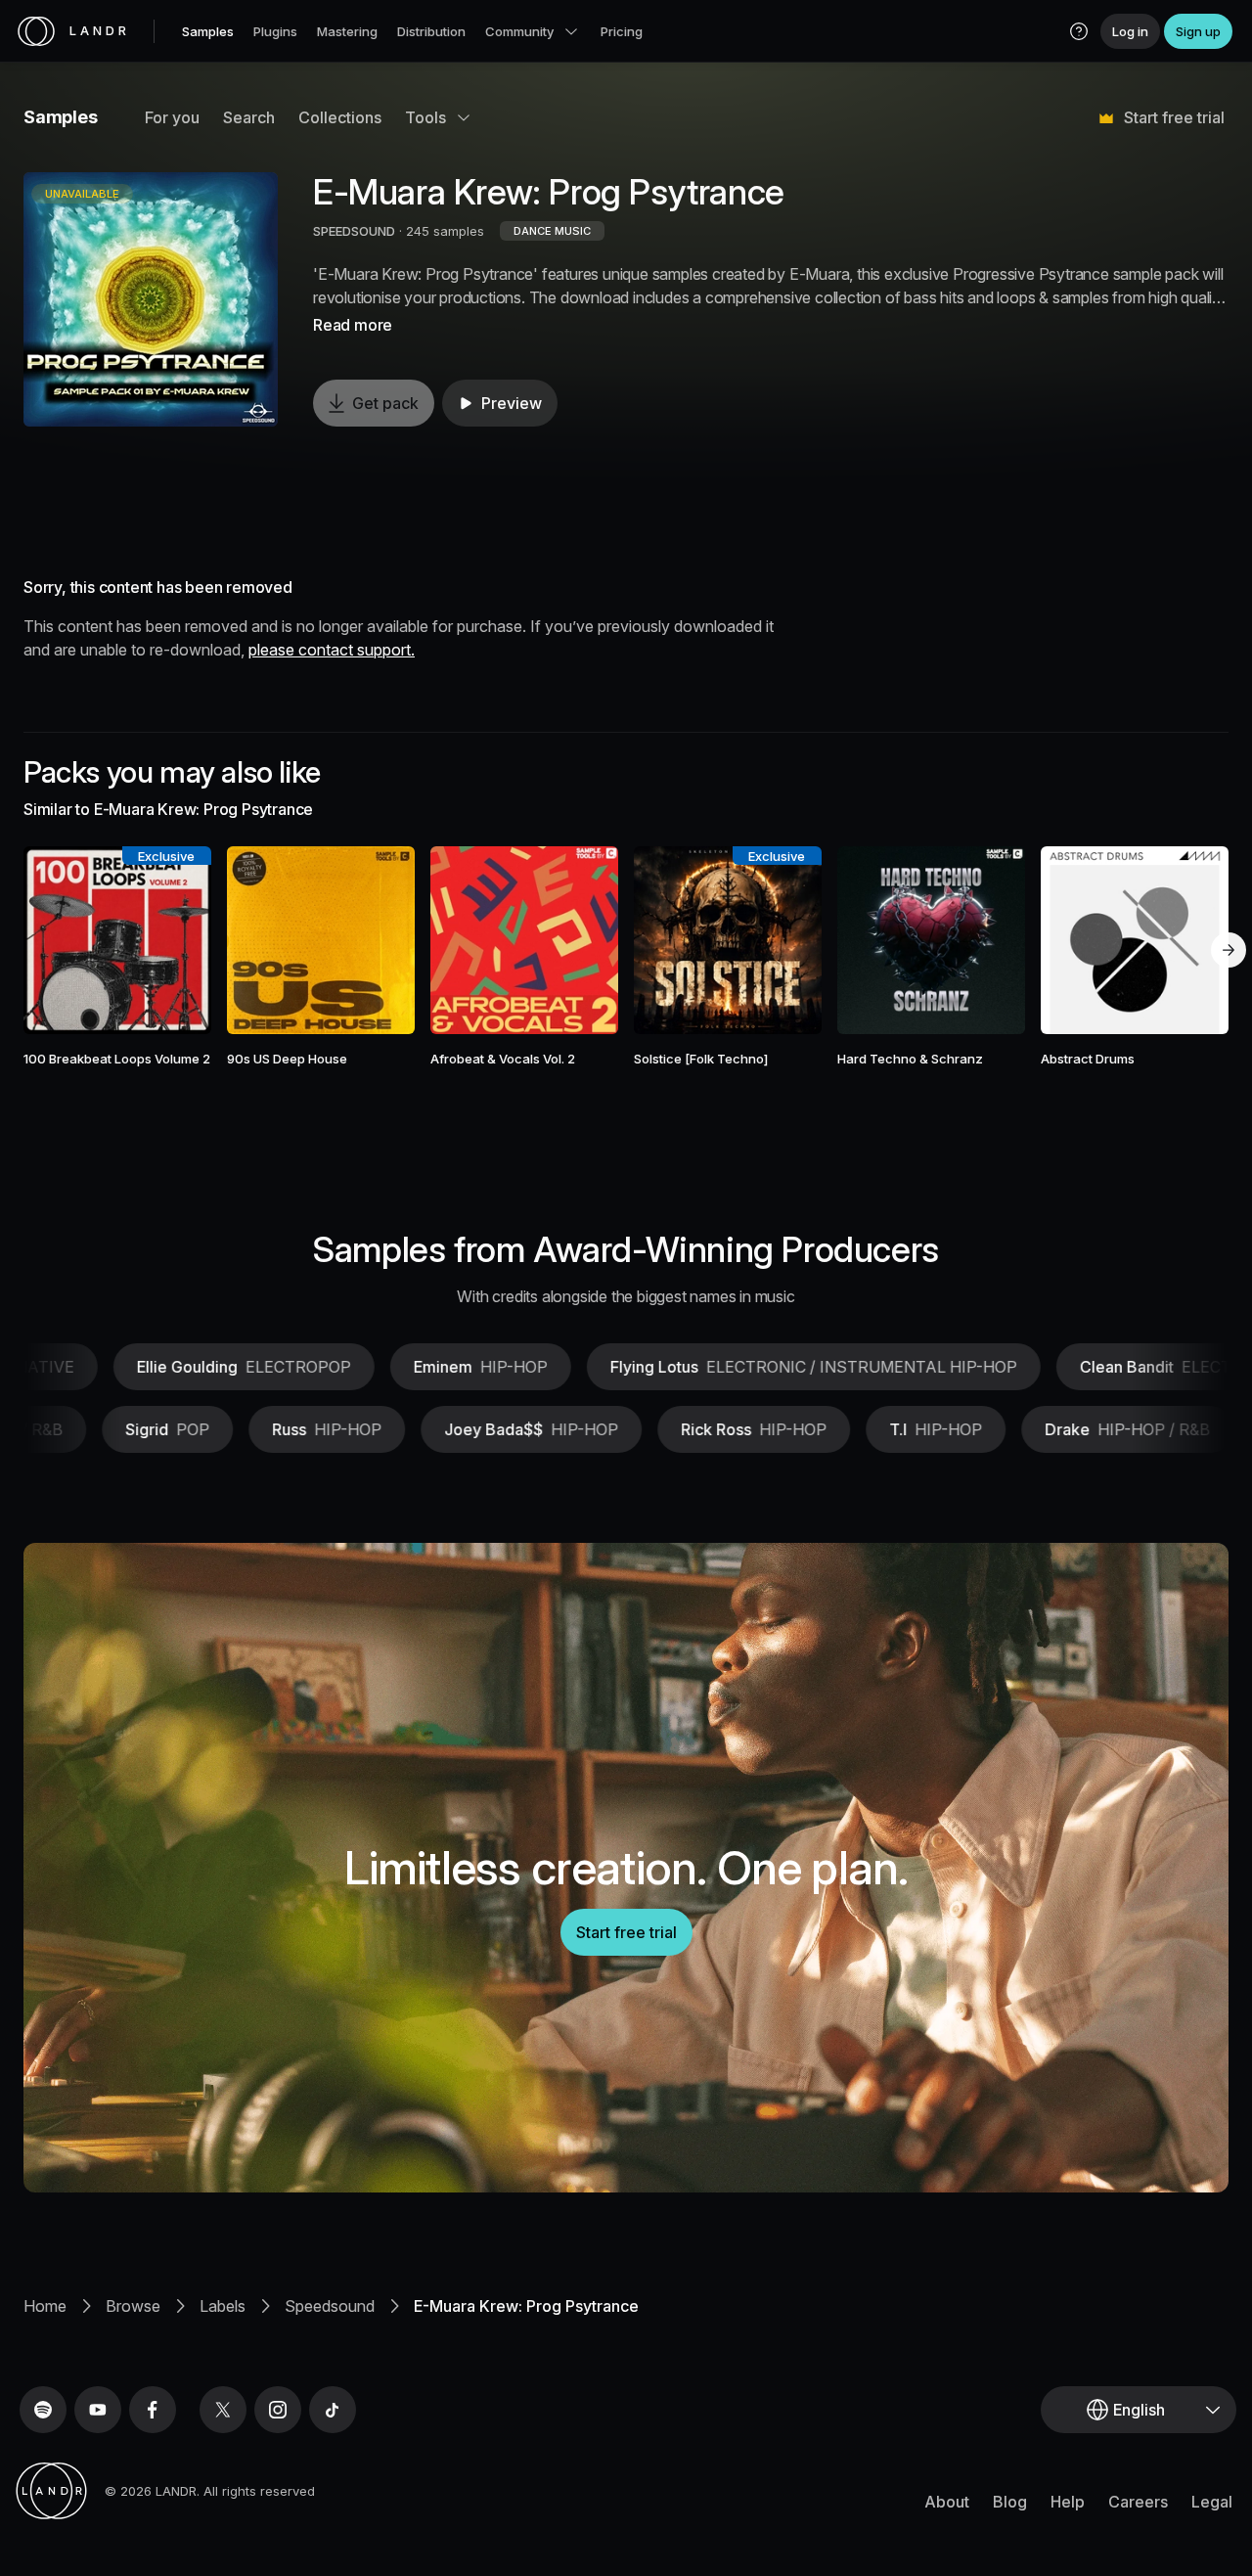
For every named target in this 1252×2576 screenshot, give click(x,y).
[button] (1079, 31)
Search (249, 117)
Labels (223, 2306)
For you (172, 117)
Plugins (275, 31)
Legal (1212, 2502)
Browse (133, 2306)
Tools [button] (425, 117)
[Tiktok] (333, 2410)
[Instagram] (278, 2410)
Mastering (347, 31)
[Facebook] (153, 2410)
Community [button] (519, 31)
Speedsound (330, 2306)
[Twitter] (223, 2410)
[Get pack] (174, 940)
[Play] (151, 299)
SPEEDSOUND (354, 231)
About (947, 2502)
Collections (340, 117)
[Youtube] (98, 2410)
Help (1068, 2502)
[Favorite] (61, 940)
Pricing (622, 31)
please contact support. (332, 650)
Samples (208, 31)
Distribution (431, 31)
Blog (1010, 2502)
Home (45, 2306)
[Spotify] (43, 2410)
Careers (1138, 2502)
